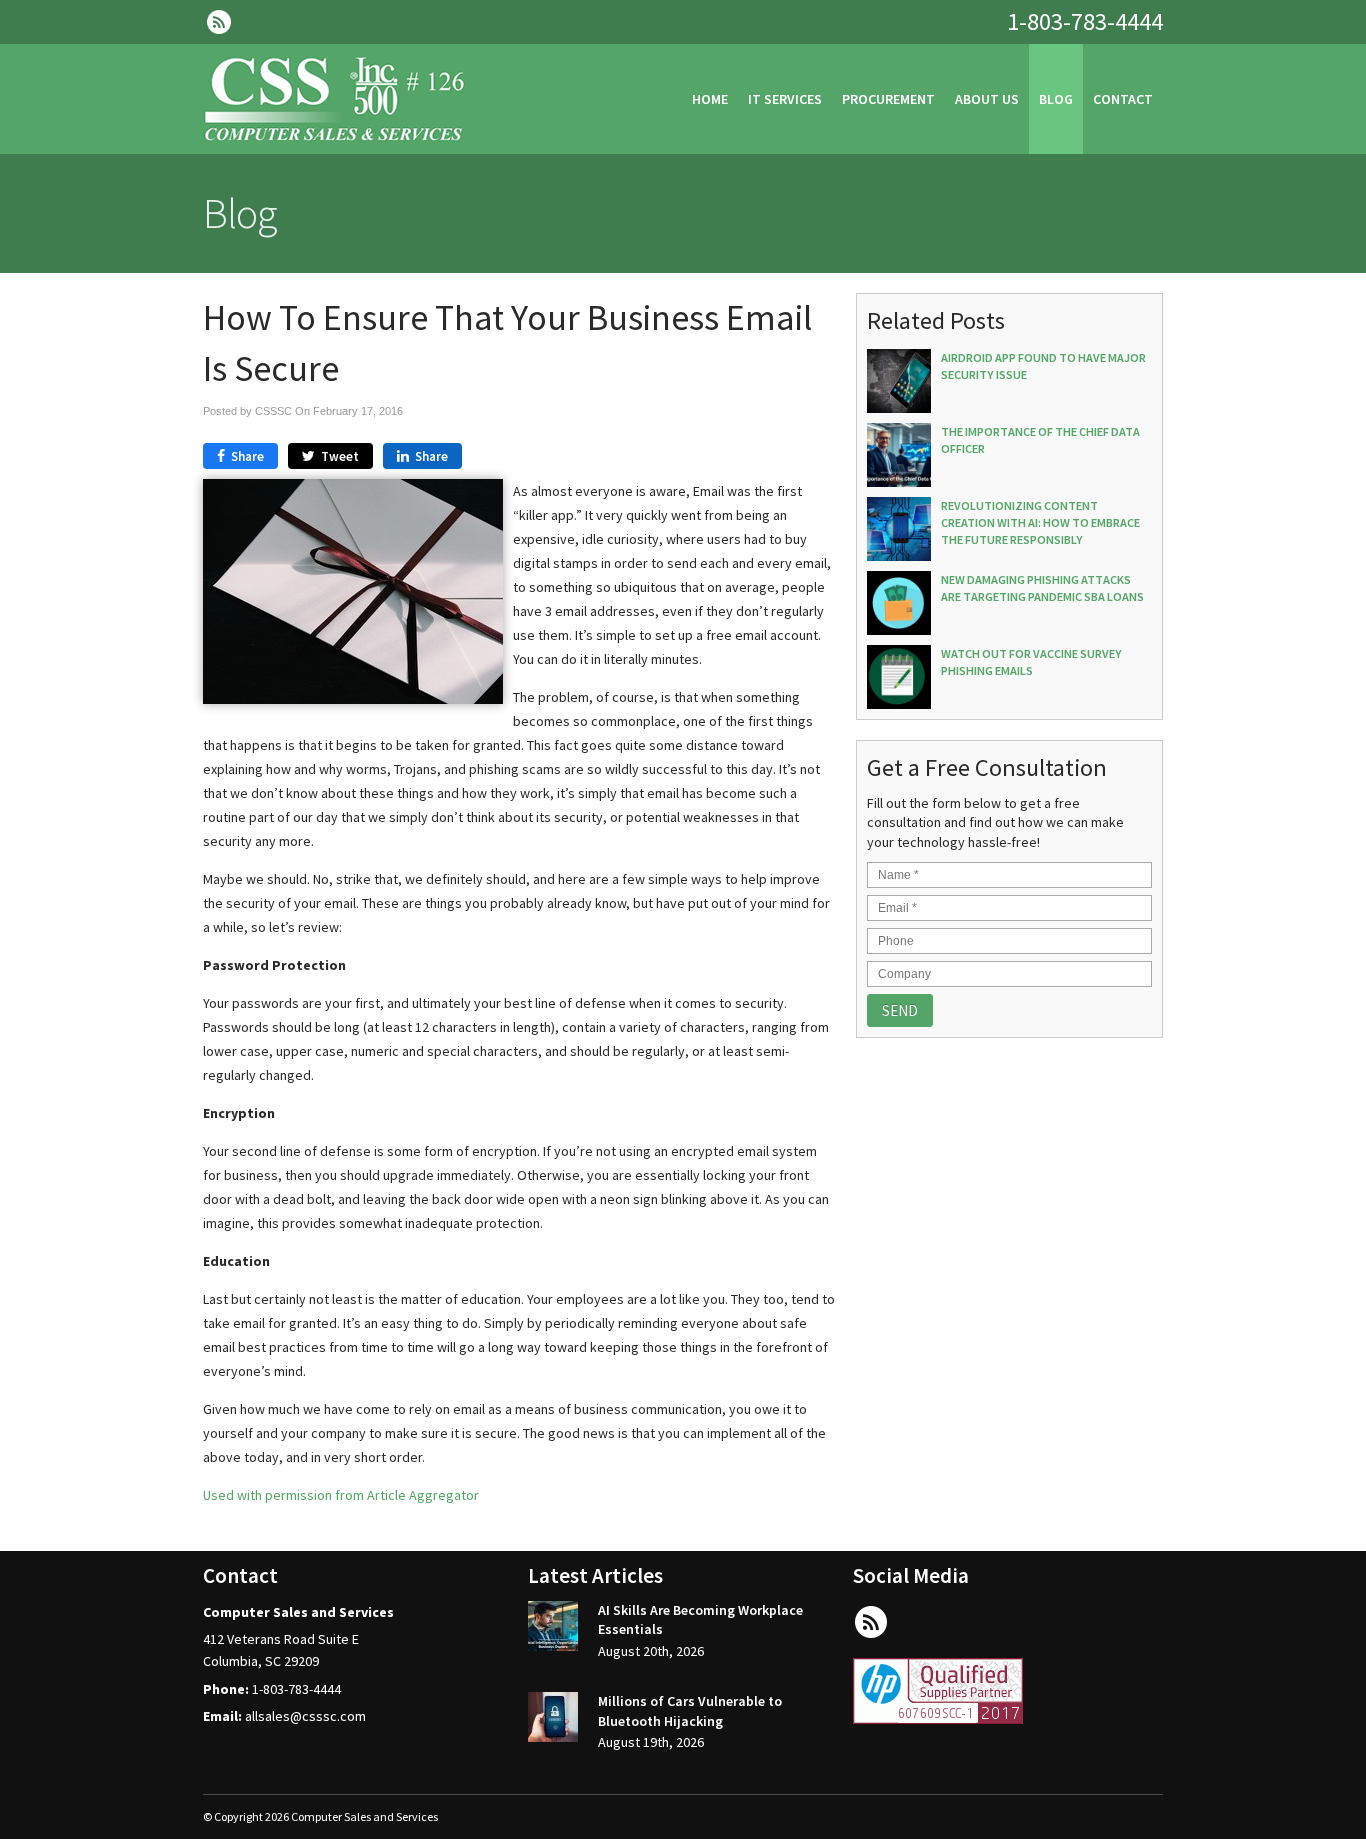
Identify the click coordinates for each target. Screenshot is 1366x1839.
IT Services (785, 99)
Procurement (888, 99)
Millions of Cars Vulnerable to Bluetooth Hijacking (690, 1711)
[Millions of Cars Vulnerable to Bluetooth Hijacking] (553, 1720)
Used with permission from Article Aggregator (341, 1495)
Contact (1123, 99)
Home (710, 99)
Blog (1056, 99)
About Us (987, 99)
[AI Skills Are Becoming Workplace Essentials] (553, 1629)
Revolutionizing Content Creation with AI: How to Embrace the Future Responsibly (1040, 522)
